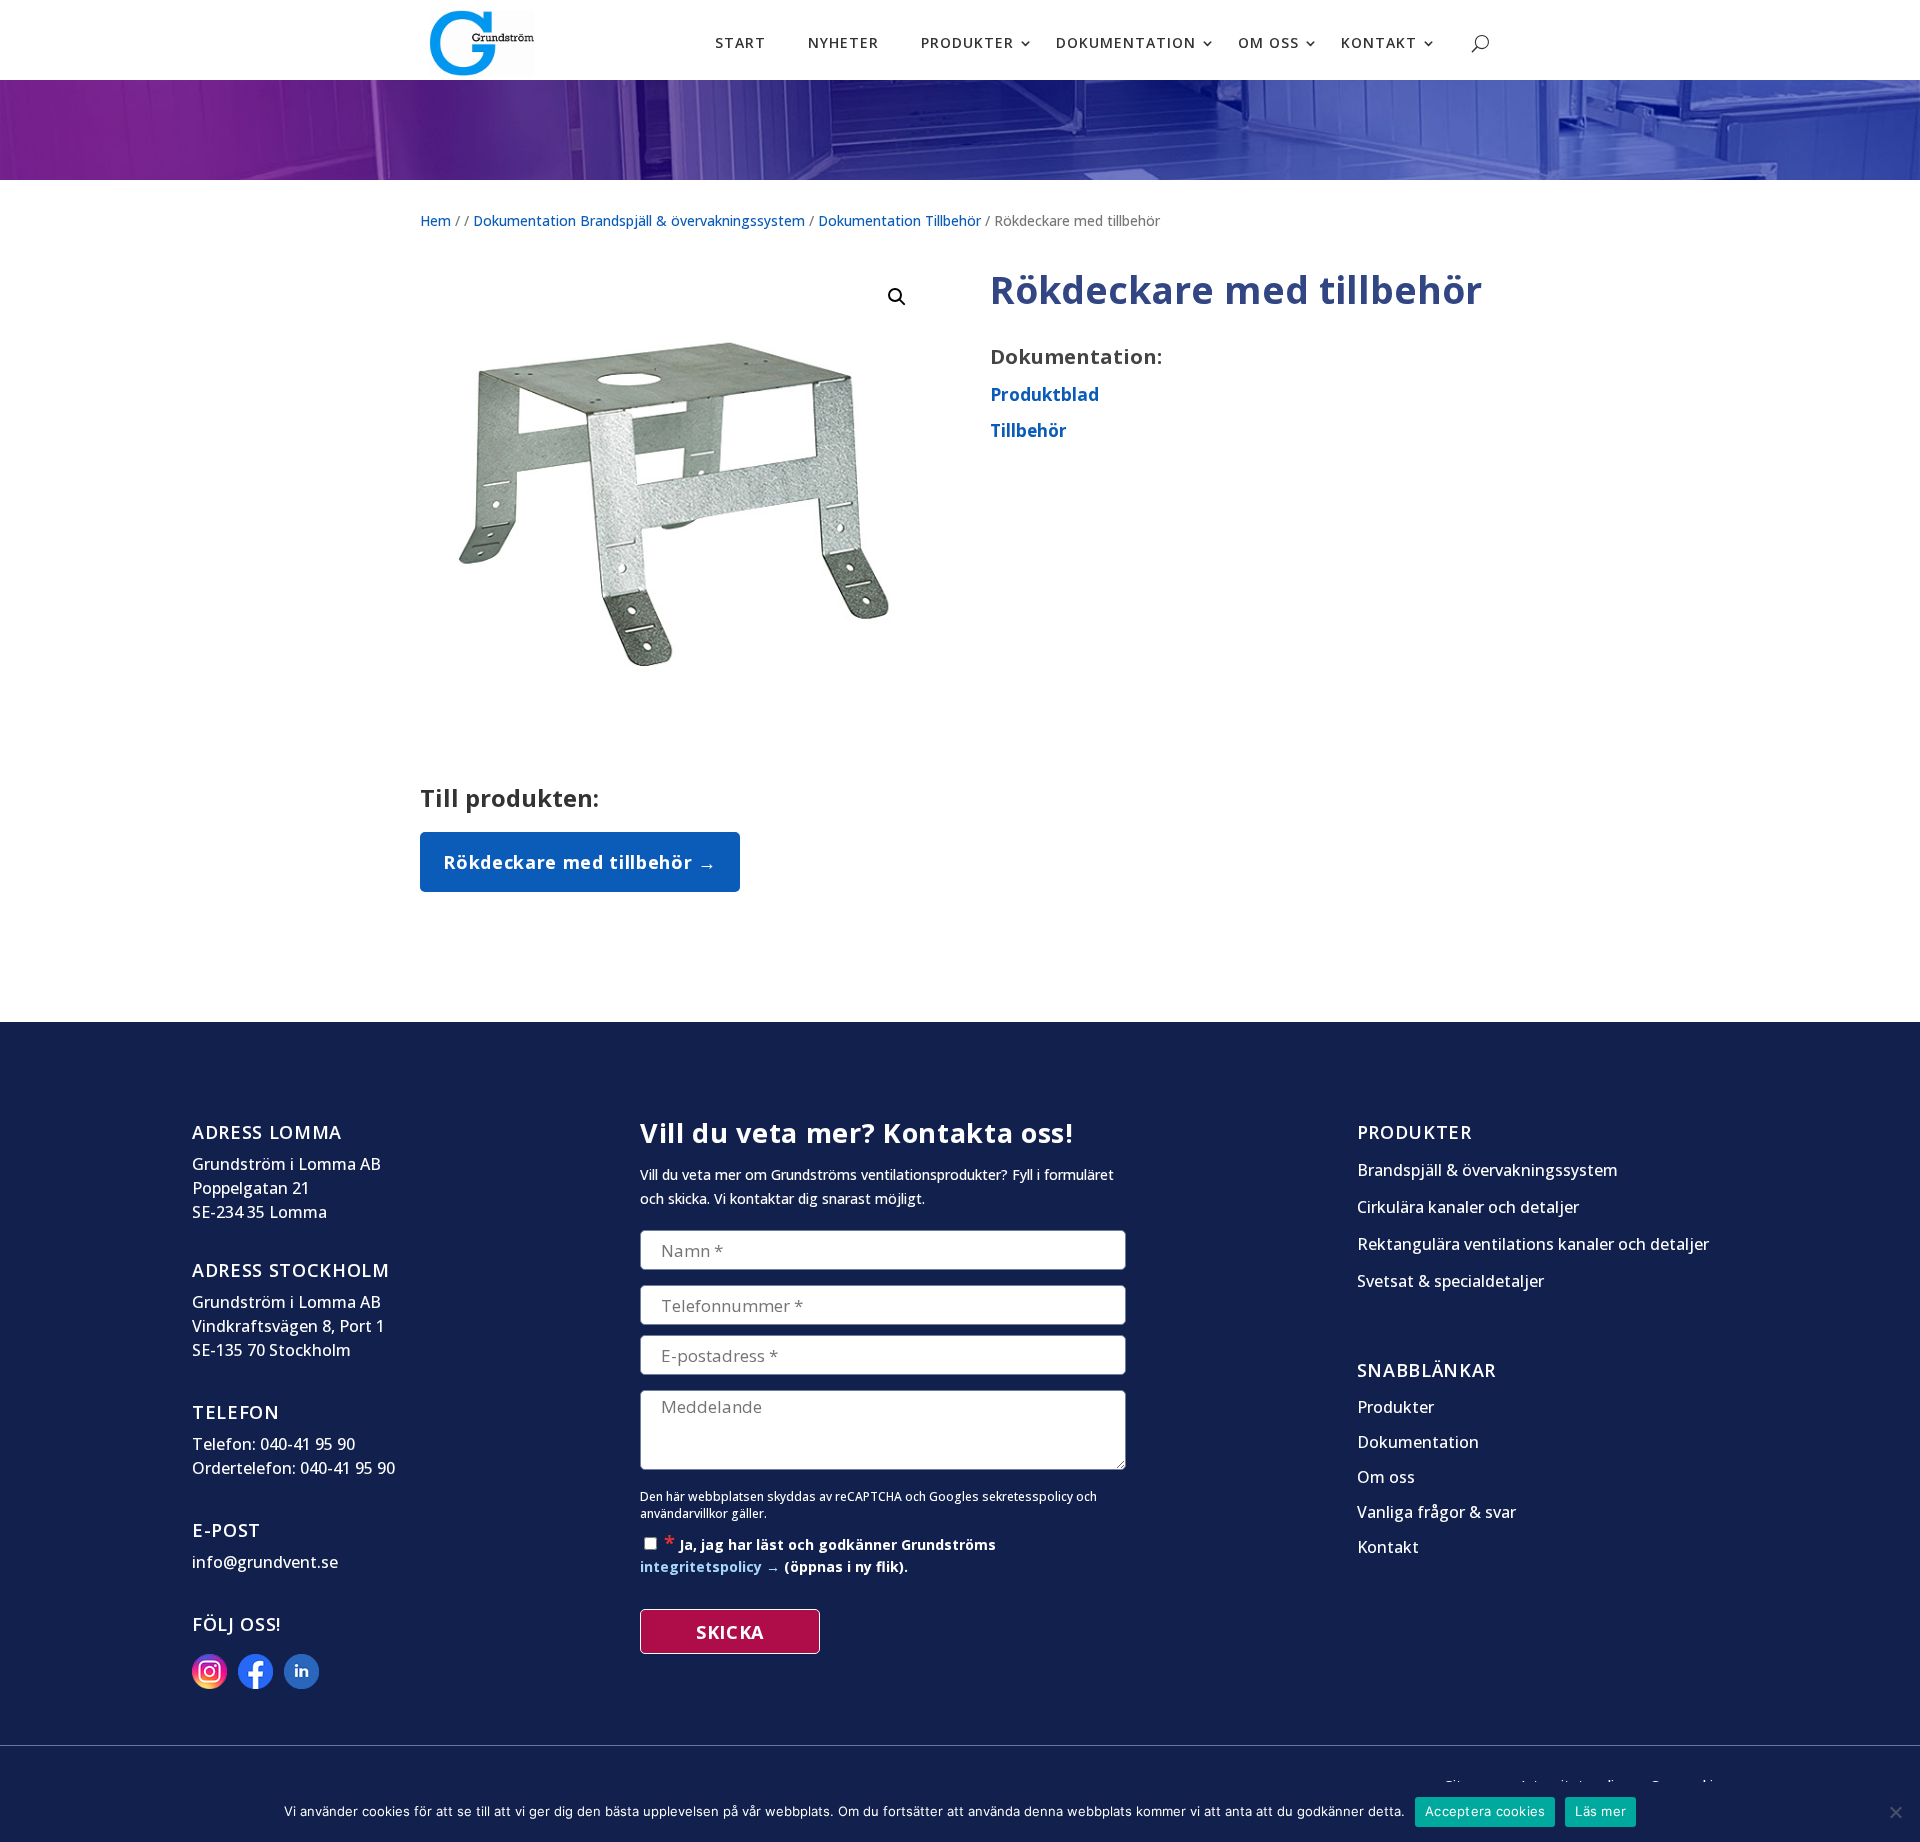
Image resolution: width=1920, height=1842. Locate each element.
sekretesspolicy (1027, 1496)
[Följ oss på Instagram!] (213, 1683)
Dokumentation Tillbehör (899, 220)
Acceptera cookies (1485, 1811)
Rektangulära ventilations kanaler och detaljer (1533, 1244)
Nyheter (843, 42)
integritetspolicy (701, 1566)
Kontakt (1379, 42)
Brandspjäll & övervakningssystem (1487, 1170)
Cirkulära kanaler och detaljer (1468, 1207)
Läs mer (1600, 1811)
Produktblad (1044, 394)
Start (740, 42)
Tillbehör (1028, 430)
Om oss (1268, 42)
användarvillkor (684, 1513)
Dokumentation (1126, 42)
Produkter (967, 42)
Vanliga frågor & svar (1436, 1513)
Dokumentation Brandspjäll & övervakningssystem (639, 220)
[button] (897, 297)
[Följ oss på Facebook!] (259, 1683)
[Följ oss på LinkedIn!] (305, 1683)
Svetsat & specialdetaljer (1450, 1281)
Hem (435, 220)
